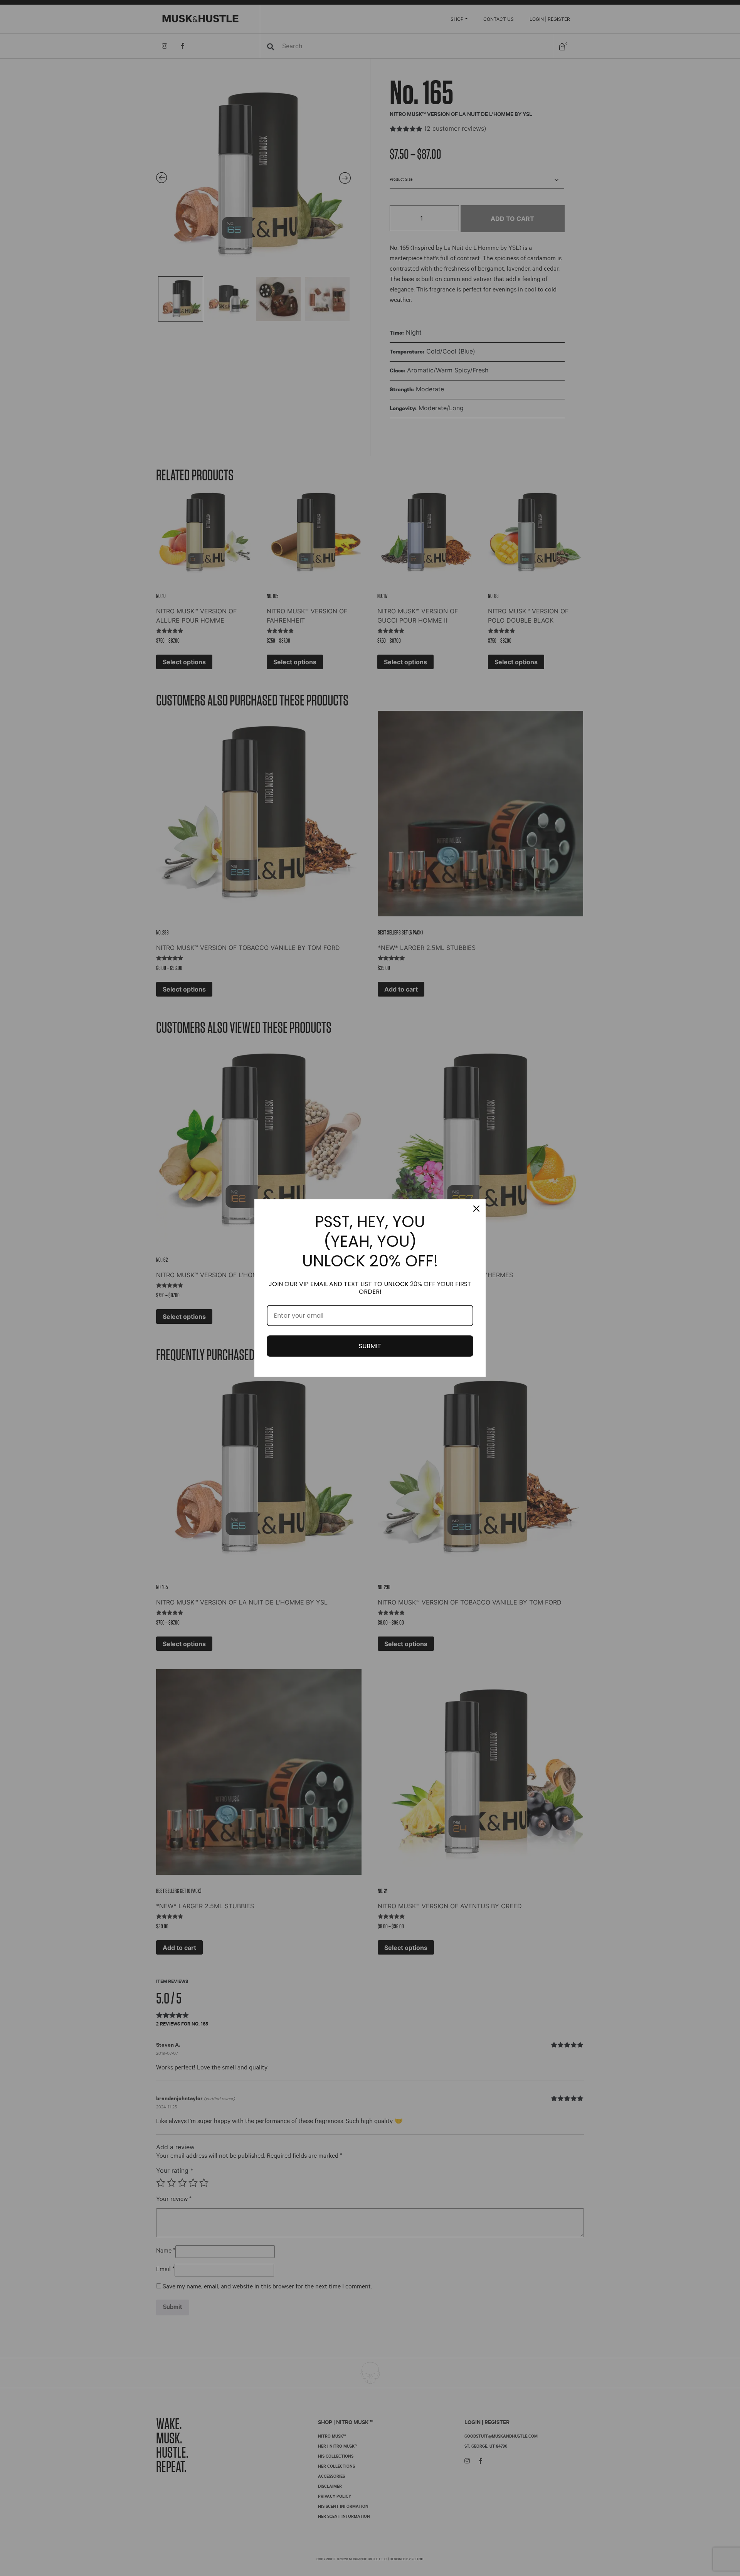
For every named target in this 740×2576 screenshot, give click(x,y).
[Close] (476, 1209)
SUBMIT (370, 1346)
